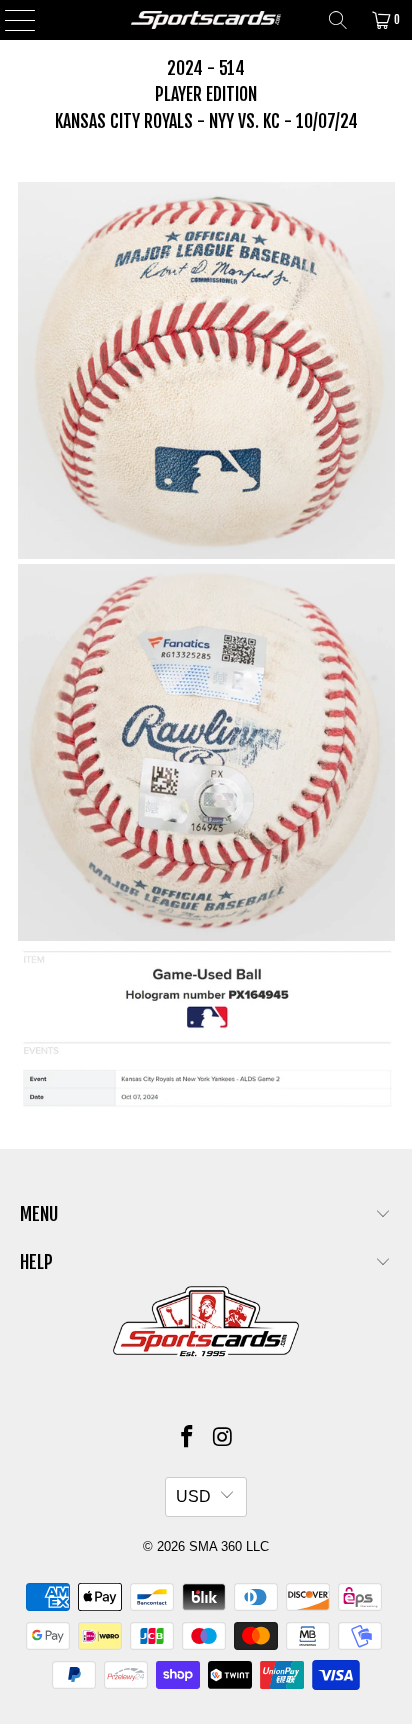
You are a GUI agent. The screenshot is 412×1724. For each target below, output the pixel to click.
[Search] (338, 20)
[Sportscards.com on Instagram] (223, 1438)
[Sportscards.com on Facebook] (187, 1438)
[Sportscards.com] (206, 20)
